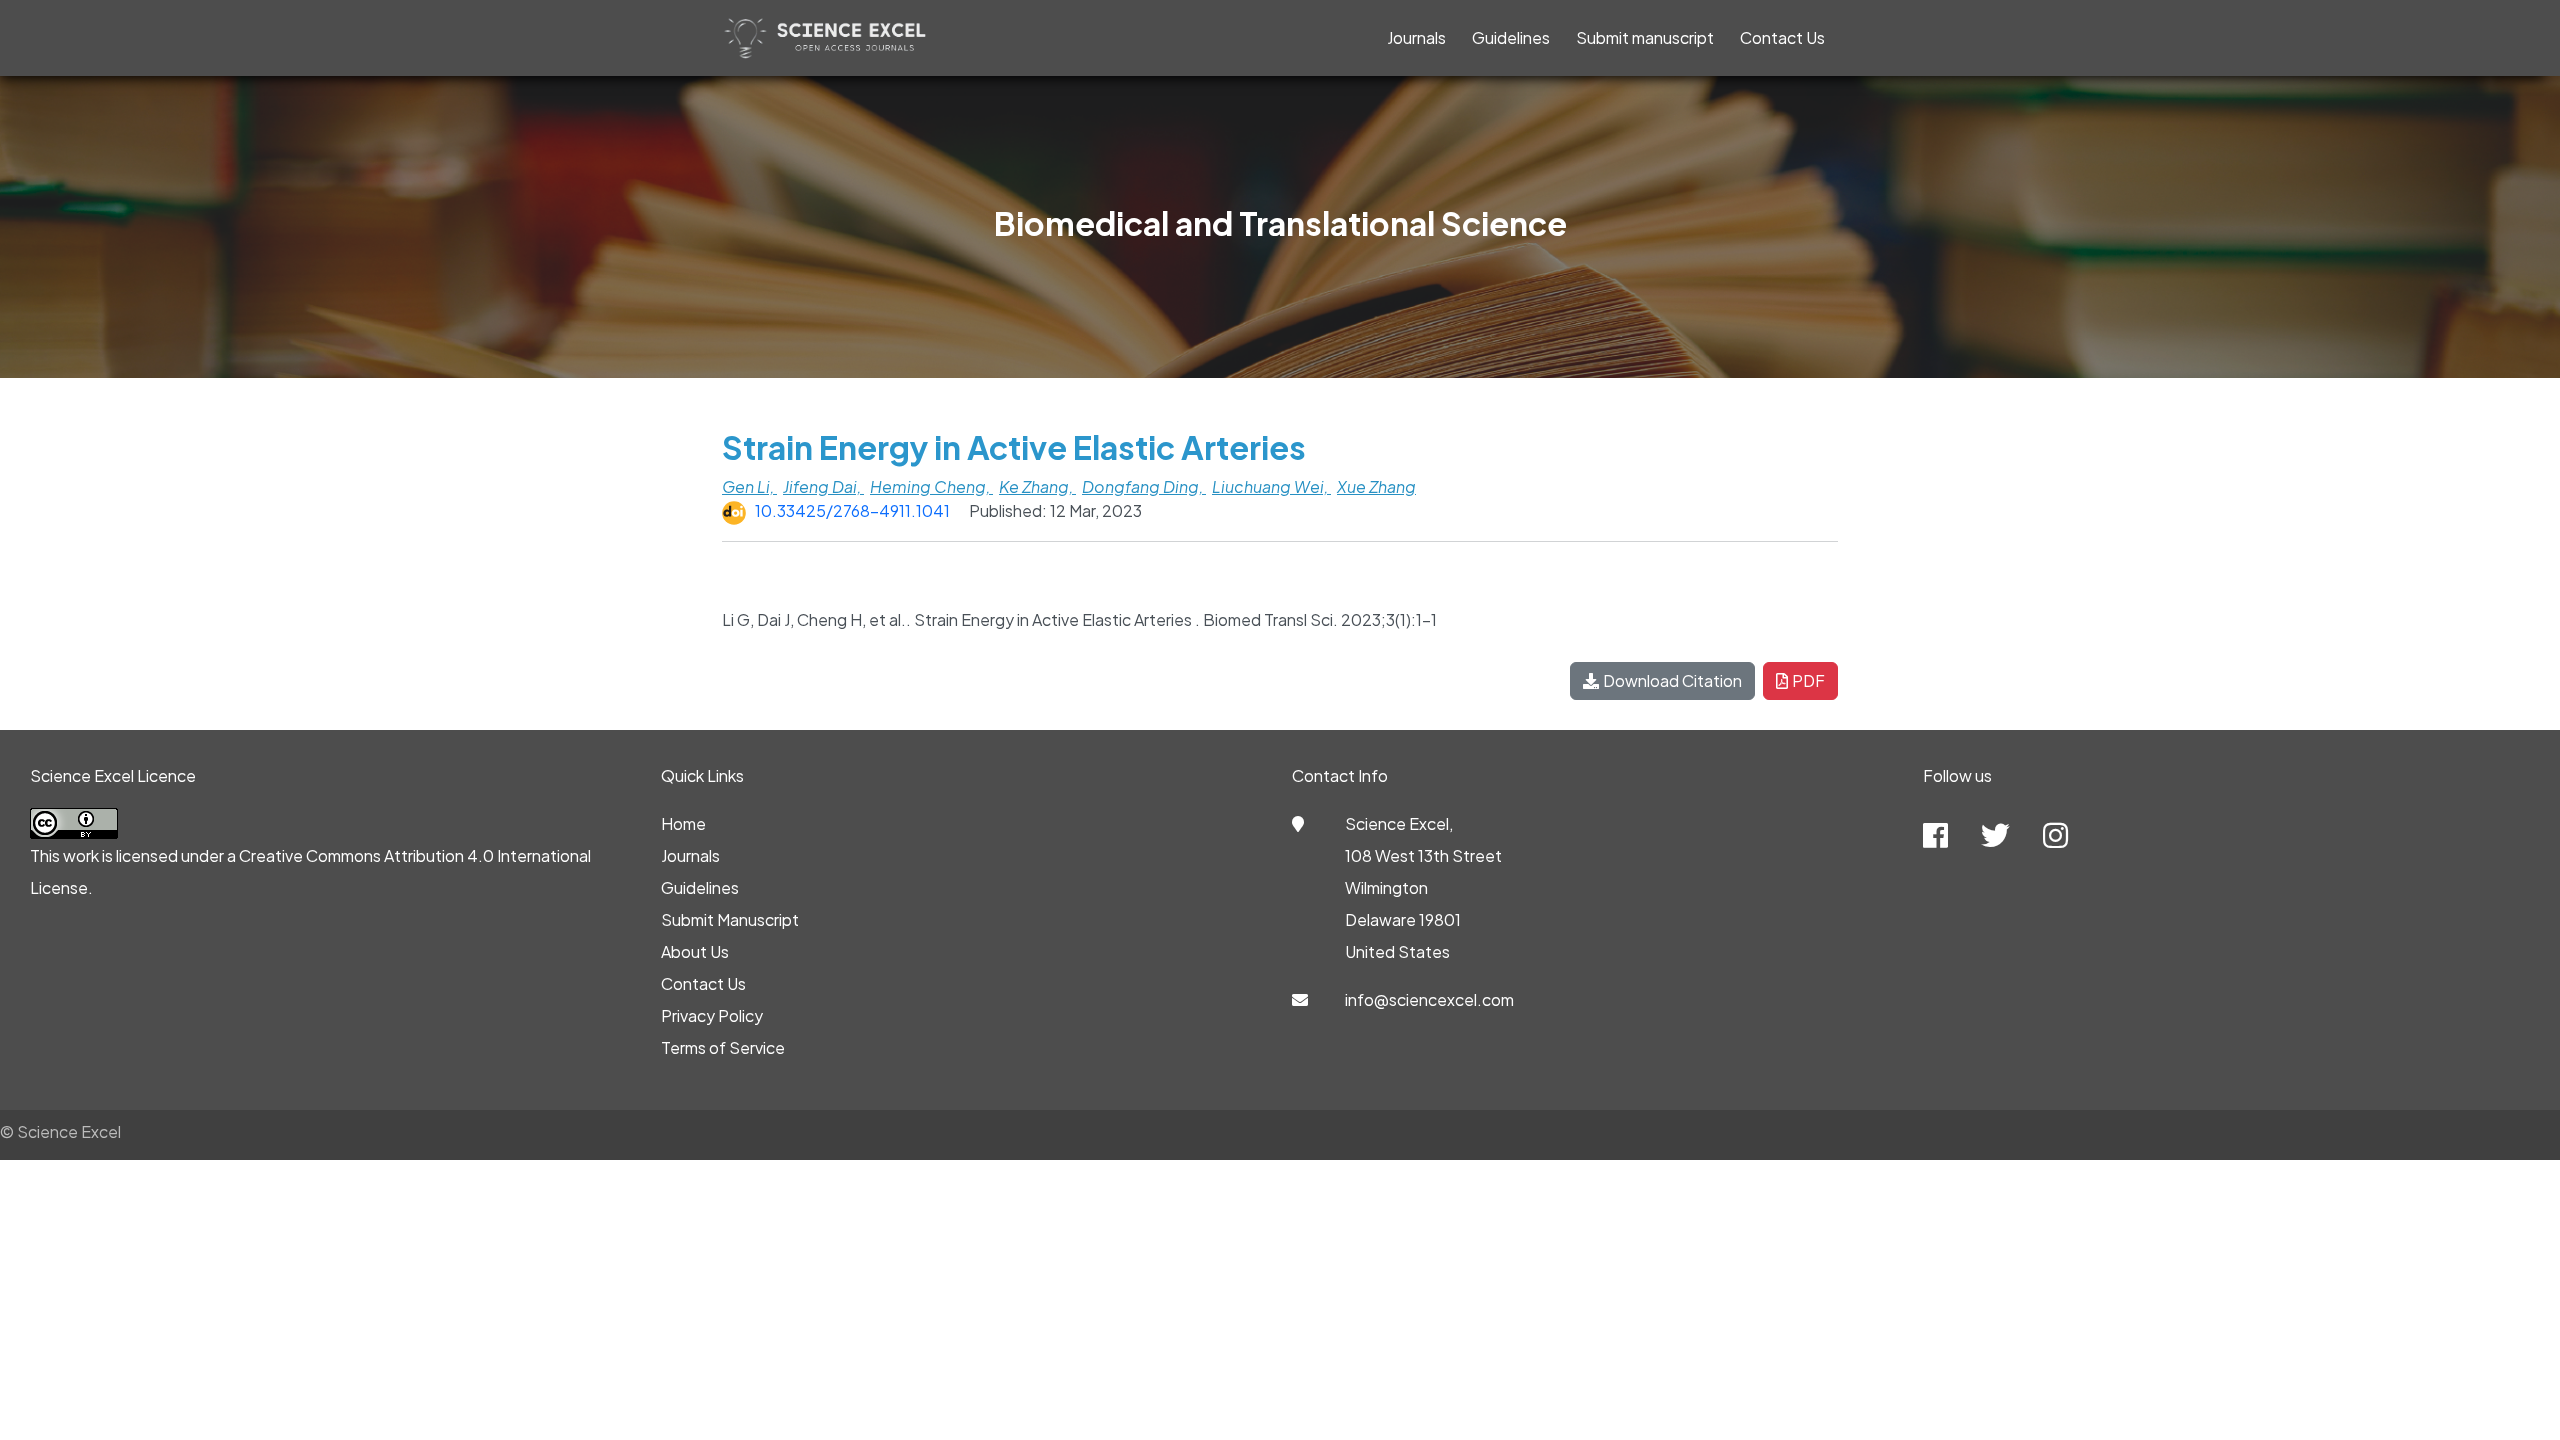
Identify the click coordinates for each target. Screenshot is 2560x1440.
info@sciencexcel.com (1429, 999)
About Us (695, 951)
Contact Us (1782, 37)
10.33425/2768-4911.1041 (852, 510)
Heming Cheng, (931, 486)
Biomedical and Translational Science (1280, 223)
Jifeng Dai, (823, 486)
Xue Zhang (1376, 486)
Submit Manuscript (730, 919)
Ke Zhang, (1037, 486)
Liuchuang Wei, (1271, 486)
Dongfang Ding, (1144, 486)
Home (683, 823)
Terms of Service (723, 1047)
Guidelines (1511, 37)
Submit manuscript (1645, 37)
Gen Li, (749, 486)
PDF (1808, 680)
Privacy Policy (712, 1015)
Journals (1416, 37)
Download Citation (1672, 680)
